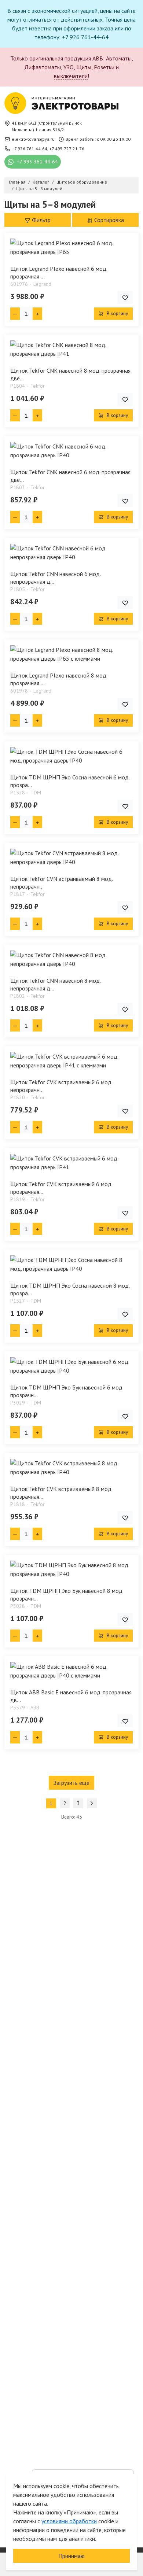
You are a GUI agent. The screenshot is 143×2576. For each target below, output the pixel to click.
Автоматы (119, 58)
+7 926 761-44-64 (30, 149)
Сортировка (108, 220)
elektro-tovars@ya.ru (33, 139)
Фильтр (41, 220)
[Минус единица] (15, 314)
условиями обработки (69, 2521)
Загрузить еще (71, 1783)
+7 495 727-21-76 (67, 149)
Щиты (84, 67)
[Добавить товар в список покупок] (125, 297)
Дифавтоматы (43, 67)
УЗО (69, 67)
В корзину (117, 313)
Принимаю (71, 2556)
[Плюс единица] (37, 314)
